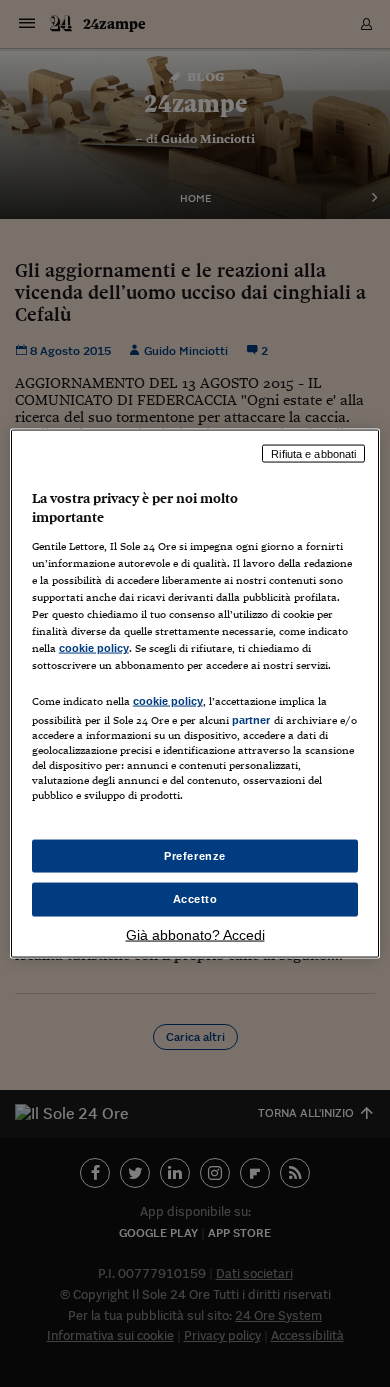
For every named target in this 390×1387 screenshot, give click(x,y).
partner (251, 720)
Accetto (195, 899)
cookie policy (94, 648)
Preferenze (195, 855)
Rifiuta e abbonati (313, 453)
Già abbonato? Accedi (195, 935)
